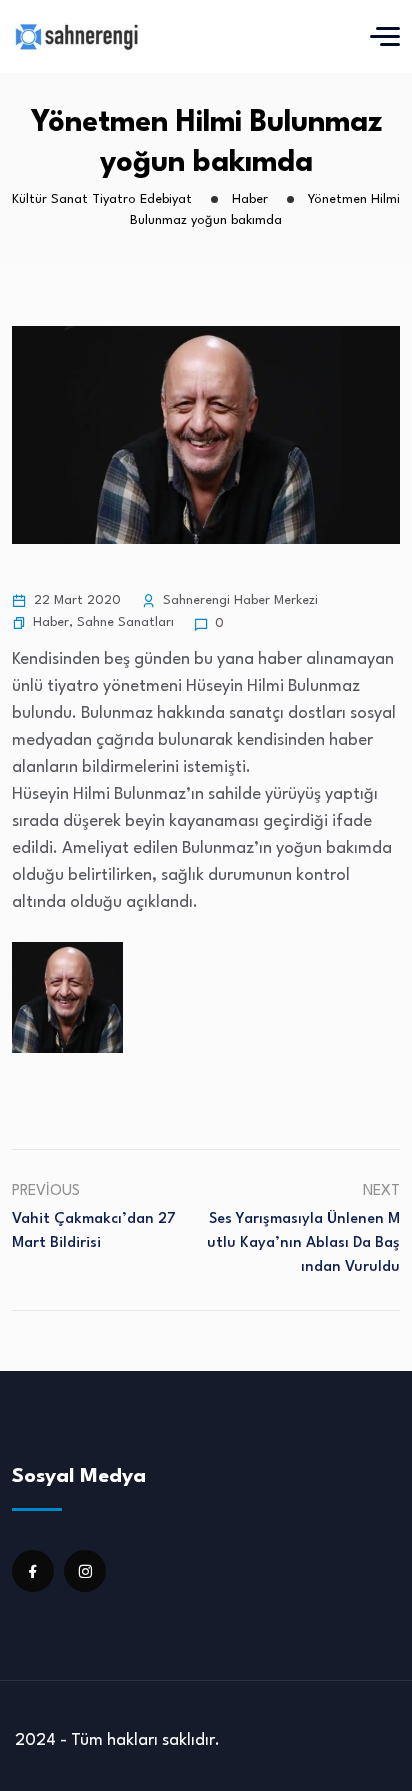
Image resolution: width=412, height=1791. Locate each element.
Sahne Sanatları (125, 622)
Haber (51, 622)
